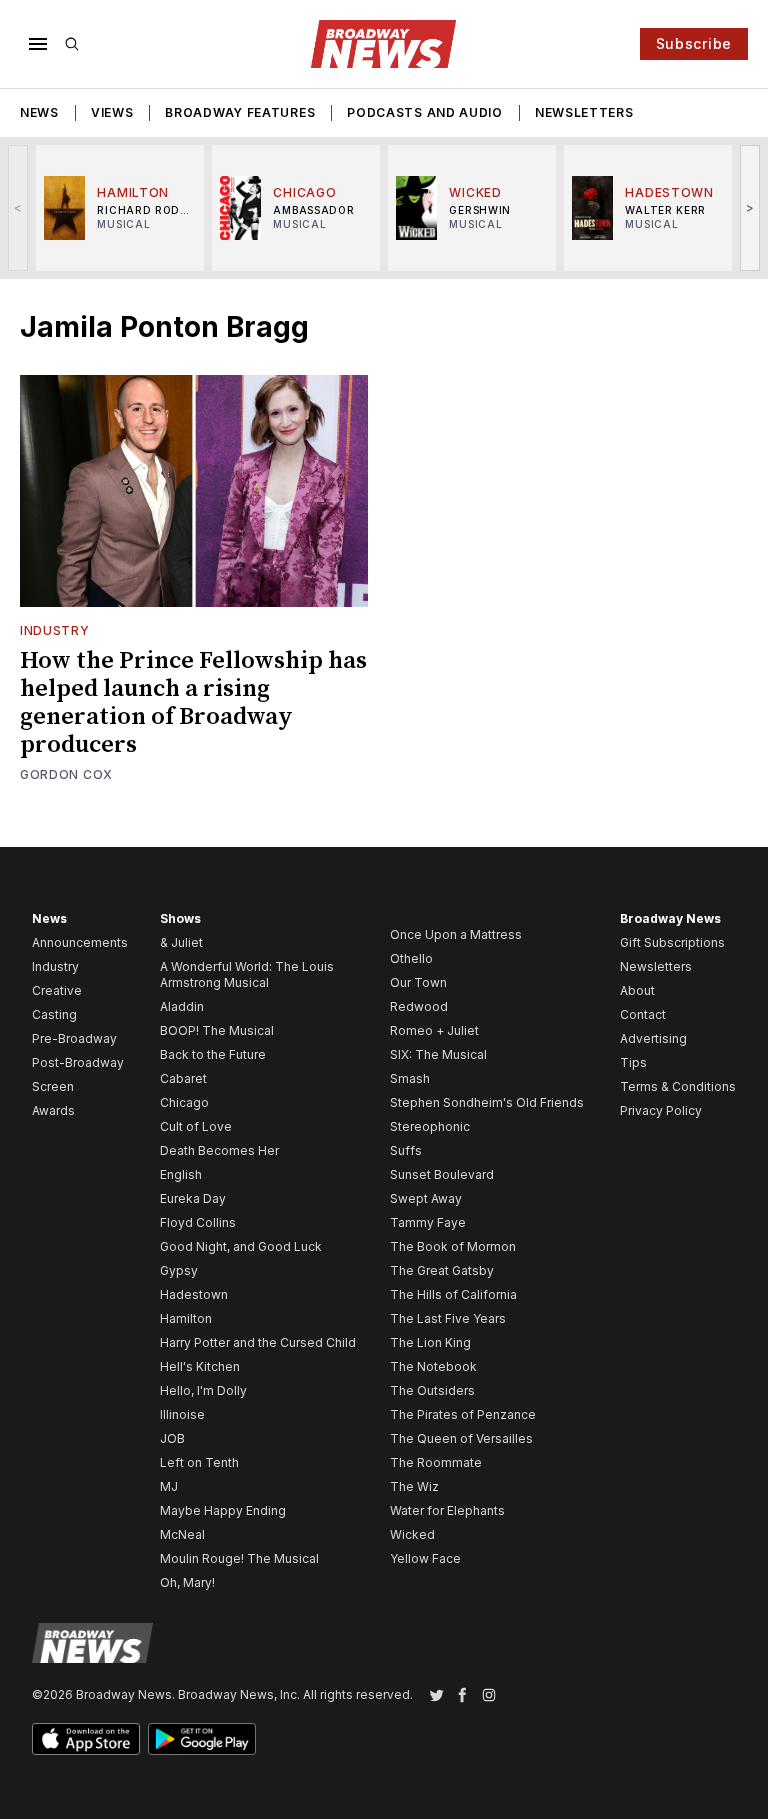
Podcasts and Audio (425, 112)
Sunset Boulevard (442, 1174)
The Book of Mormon (453, 1246)
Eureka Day (193, 1198)
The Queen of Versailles (461, 1438)
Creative (57, 990)
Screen (53, 1086)
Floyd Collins (198, 1222)
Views (112, 112)
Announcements (80, 942)
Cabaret (183, 1078)
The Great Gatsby (442, 1270)
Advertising (653, 1038)
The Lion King (430, 1342)
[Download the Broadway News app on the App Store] (86, 1739)
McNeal (182, 1534)
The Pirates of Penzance (463, 1414)
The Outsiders (432, 1390)
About (637, 990)
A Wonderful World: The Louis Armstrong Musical (247, 974)
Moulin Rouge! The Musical (239, 1558)
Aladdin (182, 1006)
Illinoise (182, 1414)
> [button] (750, 207)
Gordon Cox (66, 774)
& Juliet (181, 942)
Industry (55, 630)
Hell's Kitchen (200, 1366)
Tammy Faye (428, 1222)
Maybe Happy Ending (223, 1510)
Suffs (406, 1150)
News (39, 112)
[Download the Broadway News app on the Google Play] (202, 1739)
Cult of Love (196, 1126)
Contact (643, 1014)
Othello (411, 958)
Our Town (418, 982)
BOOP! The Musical (217, 1030)
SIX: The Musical (438, 1054)
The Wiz (414, 1486)
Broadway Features (240, 112)
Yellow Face (425, 1558)
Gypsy (179, 1270)
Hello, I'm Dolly (203, 1390)
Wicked (412, 1534)
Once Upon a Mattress (456, 934)
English (181, 1174)
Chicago (184, 1102)
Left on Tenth (199, 1462)
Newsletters (584, 112)
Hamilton (186, 1318)
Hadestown (194, 1294)
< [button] (18, 207)
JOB (172, 1438)
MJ (169, 1486)
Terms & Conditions (678, 1086)
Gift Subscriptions (672, 942)
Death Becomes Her (219, 1150)
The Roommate (436, 1462)
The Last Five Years (448, 1318)
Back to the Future (213, 1054)
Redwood (419, 1006)
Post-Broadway (78, 1062)
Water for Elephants (447, 1510)
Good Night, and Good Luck (241, 1246)
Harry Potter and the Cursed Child (258, 1342)
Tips (633, 1062)
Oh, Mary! (187, 1582)
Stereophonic (430, 1126)
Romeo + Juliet (434, 1030)
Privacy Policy (661, 1110)
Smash (410, 1078)
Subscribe (694, 43)
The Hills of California (453, 1294)
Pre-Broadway (74, 1038)
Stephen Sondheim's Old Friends (487, 1102)
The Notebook (433, 1366)
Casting (54, 1014)
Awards (53, 1110)
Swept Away (426, 1198)
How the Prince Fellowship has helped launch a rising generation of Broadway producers (193, 703)
